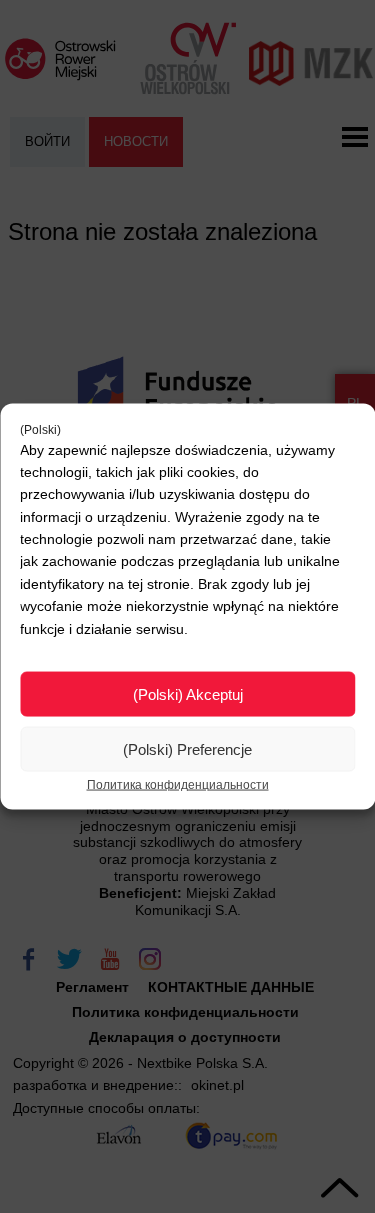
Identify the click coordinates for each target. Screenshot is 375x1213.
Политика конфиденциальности (178, 785)
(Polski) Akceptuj (188, 693)
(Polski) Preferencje (187, 748)
